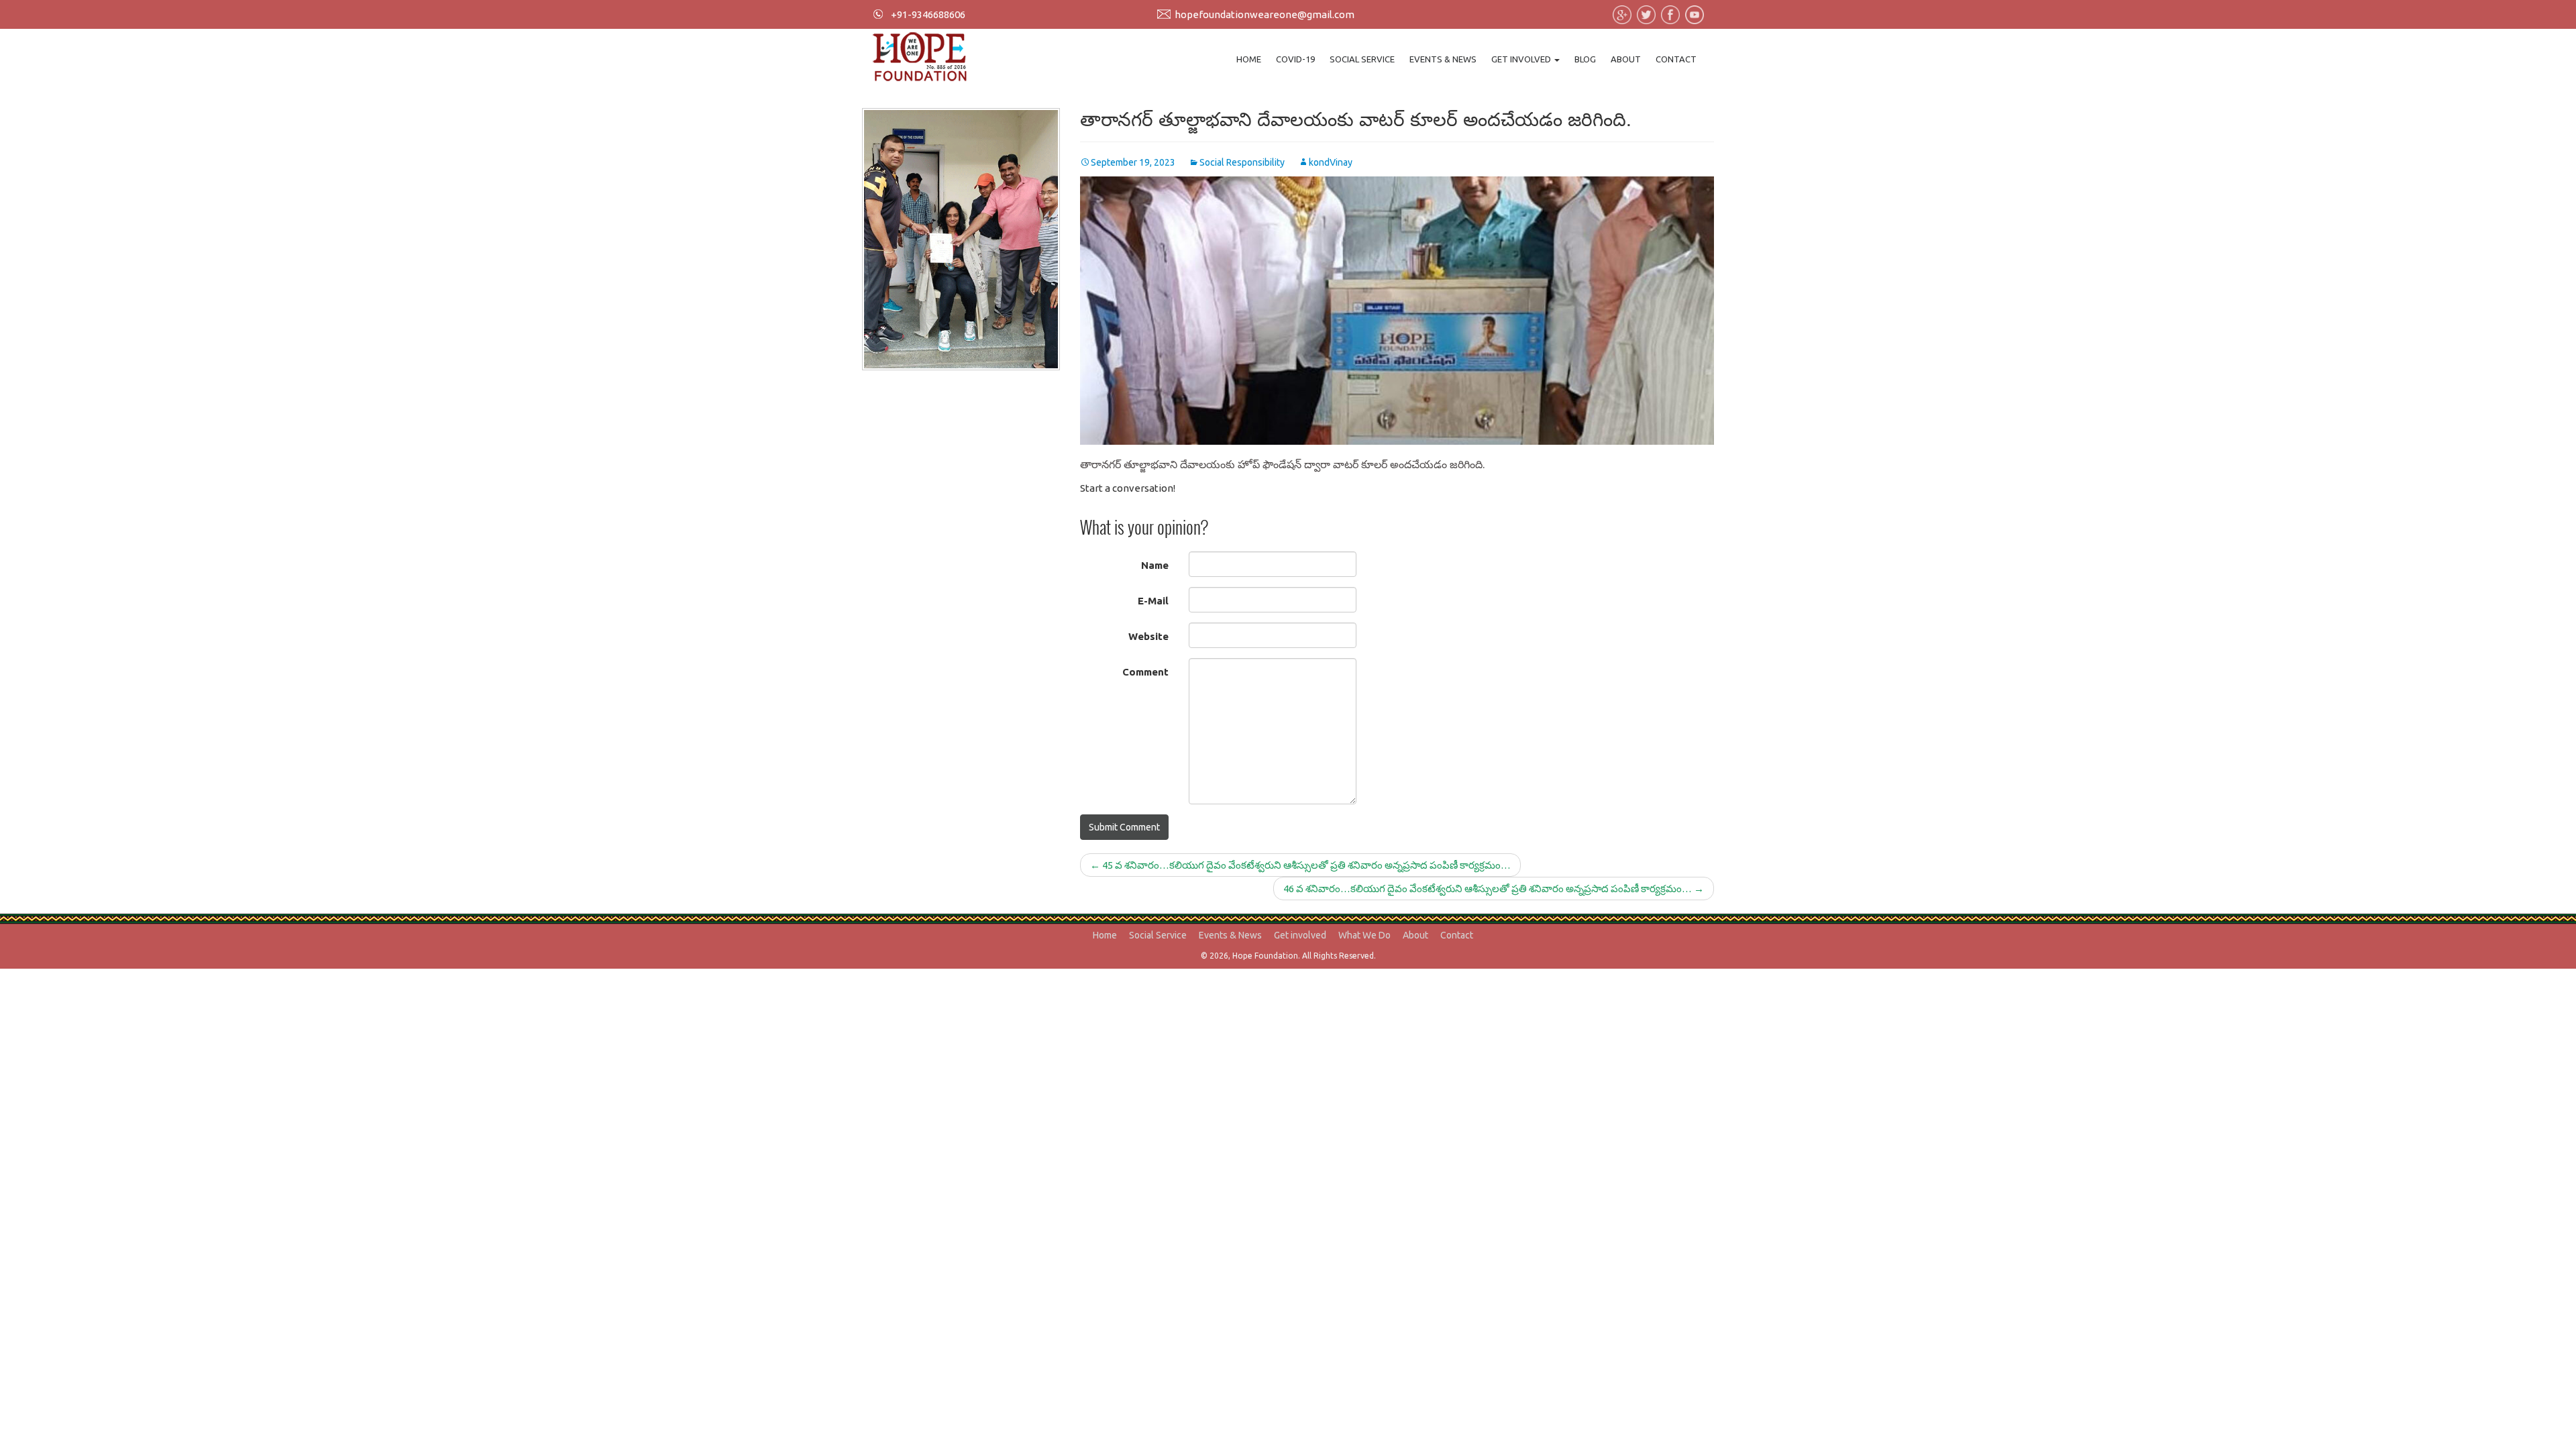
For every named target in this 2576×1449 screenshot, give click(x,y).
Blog (1585, 59)
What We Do (1364, 935)
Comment (1145, 672)
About (1626, 59)
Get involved (1522, 59)
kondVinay (1331, 162)
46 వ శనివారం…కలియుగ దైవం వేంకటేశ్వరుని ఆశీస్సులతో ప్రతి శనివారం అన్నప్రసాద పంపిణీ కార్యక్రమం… (1494, 889)
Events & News (1443, 59)
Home (1249, 59)
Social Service (1362, 59)
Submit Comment (1124, 827)
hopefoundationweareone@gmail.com (1265, 14)
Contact (1676, 59)
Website (1148, 636)
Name (1155, 565)
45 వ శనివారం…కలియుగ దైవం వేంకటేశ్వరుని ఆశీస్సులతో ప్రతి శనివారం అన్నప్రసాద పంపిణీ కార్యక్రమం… (1300, 865)
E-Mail (1153, 601)
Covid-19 (1295, 59)
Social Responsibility (1242, 162)
